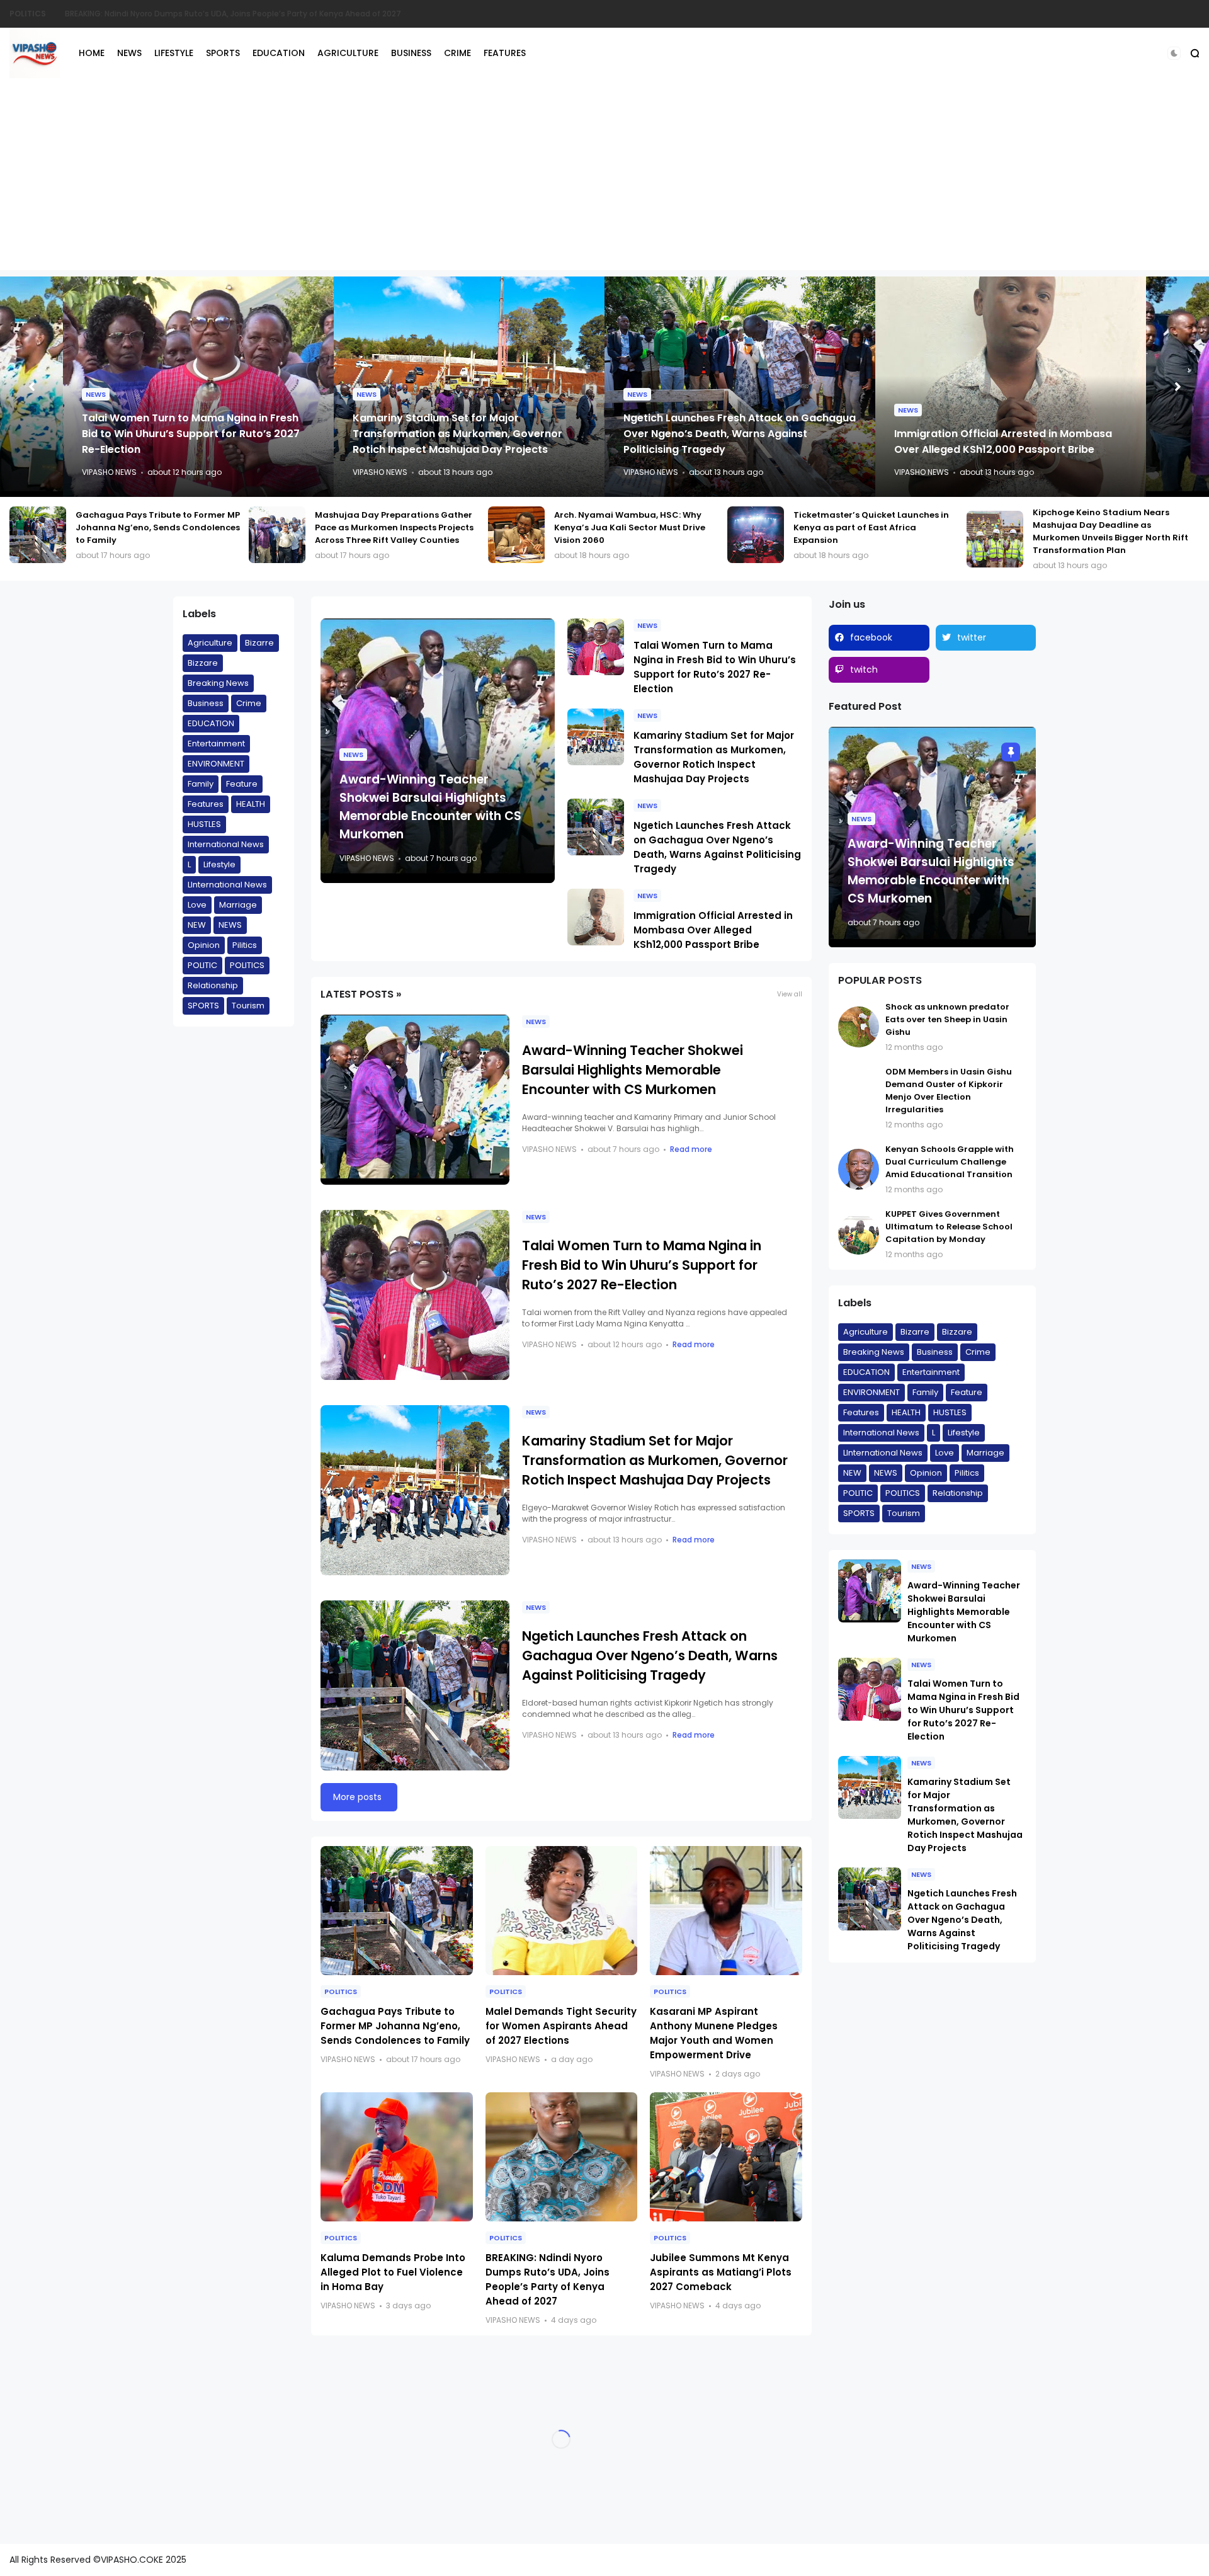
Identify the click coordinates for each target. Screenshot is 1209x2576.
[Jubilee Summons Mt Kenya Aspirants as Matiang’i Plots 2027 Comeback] (726, 2157)
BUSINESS (411, 53)
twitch (864, 670)
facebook (871, 637)
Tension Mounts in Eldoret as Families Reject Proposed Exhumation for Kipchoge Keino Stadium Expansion (256, 14)
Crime (249, 703)
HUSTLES (204, 824)
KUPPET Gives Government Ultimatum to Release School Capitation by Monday (949, 1227)
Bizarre (259, 643)
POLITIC (202, 965)
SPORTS (223, 53)
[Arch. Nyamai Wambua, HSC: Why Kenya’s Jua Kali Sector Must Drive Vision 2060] (277, 535)
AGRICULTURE (348, 53)
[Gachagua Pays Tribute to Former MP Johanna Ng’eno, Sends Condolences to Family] (995, 535)
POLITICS (247, 965)
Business (206, 703)
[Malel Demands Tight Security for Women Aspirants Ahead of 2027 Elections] (562, 1911)
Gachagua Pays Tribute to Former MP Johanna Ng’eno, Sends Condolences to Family (1115, 527)
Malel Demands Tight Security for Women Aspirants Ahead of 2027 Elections (561, 2026)
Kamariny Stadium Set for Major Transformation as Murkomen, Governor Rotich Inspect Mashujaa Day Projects (187, 434)
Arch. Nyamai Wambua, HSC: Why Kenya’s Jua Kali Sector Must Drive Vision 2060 (390, 527)
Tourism (248, 1006)
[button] (1174, 53)
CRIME (457, 53)
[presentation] (31, 387)
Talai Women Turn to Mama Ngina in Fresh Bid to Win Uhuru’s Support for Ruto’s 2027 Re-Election (642, 1265)
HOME (92, 53)
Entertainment (216, 744)
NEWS (21, 14)
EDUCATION (279, 53)
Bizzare (203, 663)
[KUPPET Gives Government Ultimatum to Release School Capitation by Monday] (859, 1234)
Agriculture (210, 643)
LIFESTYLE (174, 53)
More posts (357, 1797)
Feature (242, 784)
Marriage (238, 905)
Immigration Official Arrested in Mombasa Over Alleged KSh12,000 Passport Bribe (713, 930)
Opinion (204, 945)
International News (226, 844)
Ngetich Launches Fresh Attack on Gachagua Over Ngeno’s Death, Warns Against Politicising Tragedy (469, 434)
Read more (691, 1149)
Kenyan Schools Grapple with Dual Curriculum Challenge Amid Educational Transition (950, 1162)
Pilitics (245, 945)
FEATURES (505, 53)
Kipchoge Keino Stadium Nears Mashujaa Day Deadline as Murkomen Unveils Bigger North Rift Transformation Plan (871, 531)
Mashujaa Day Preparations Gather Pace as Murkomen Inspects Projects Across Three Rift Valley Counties (155, 527)
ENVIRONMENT (216, 764)
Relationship (213, 985)
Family (201, 784)
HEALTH (251, 804)
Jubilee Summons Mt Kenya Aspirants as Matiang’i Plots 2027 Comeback (721, 2272)
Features (206, 804)
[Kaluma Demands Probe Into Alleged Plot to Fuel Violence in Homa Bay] (397, 2157)
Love (197, 905)
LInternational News (227, 885)
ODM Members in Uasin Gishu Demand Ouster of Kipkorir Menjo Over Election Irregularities (949, 1091)
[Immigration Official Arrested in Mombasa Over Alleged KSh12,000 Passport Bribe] (596, 917)
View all (790, 994)
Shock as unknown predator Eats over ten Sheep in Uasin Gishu (947, 1019)
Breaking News (218, 683)
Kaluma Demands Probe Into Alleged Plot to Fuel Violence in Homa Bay (393, 2272)
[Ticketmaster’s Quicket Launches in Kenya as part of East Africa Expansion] (516, 535)
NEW (197, 925)
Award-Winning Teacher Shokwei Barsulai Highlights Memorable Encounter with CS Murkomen (1002, 434)
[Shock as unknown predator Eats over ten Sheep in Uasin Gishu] (859, 1027)
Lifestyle (219, 864)
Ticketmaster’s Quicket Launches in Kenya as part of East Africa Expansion (632, 527)
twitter (972, 637)
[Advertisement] (604, 182)
